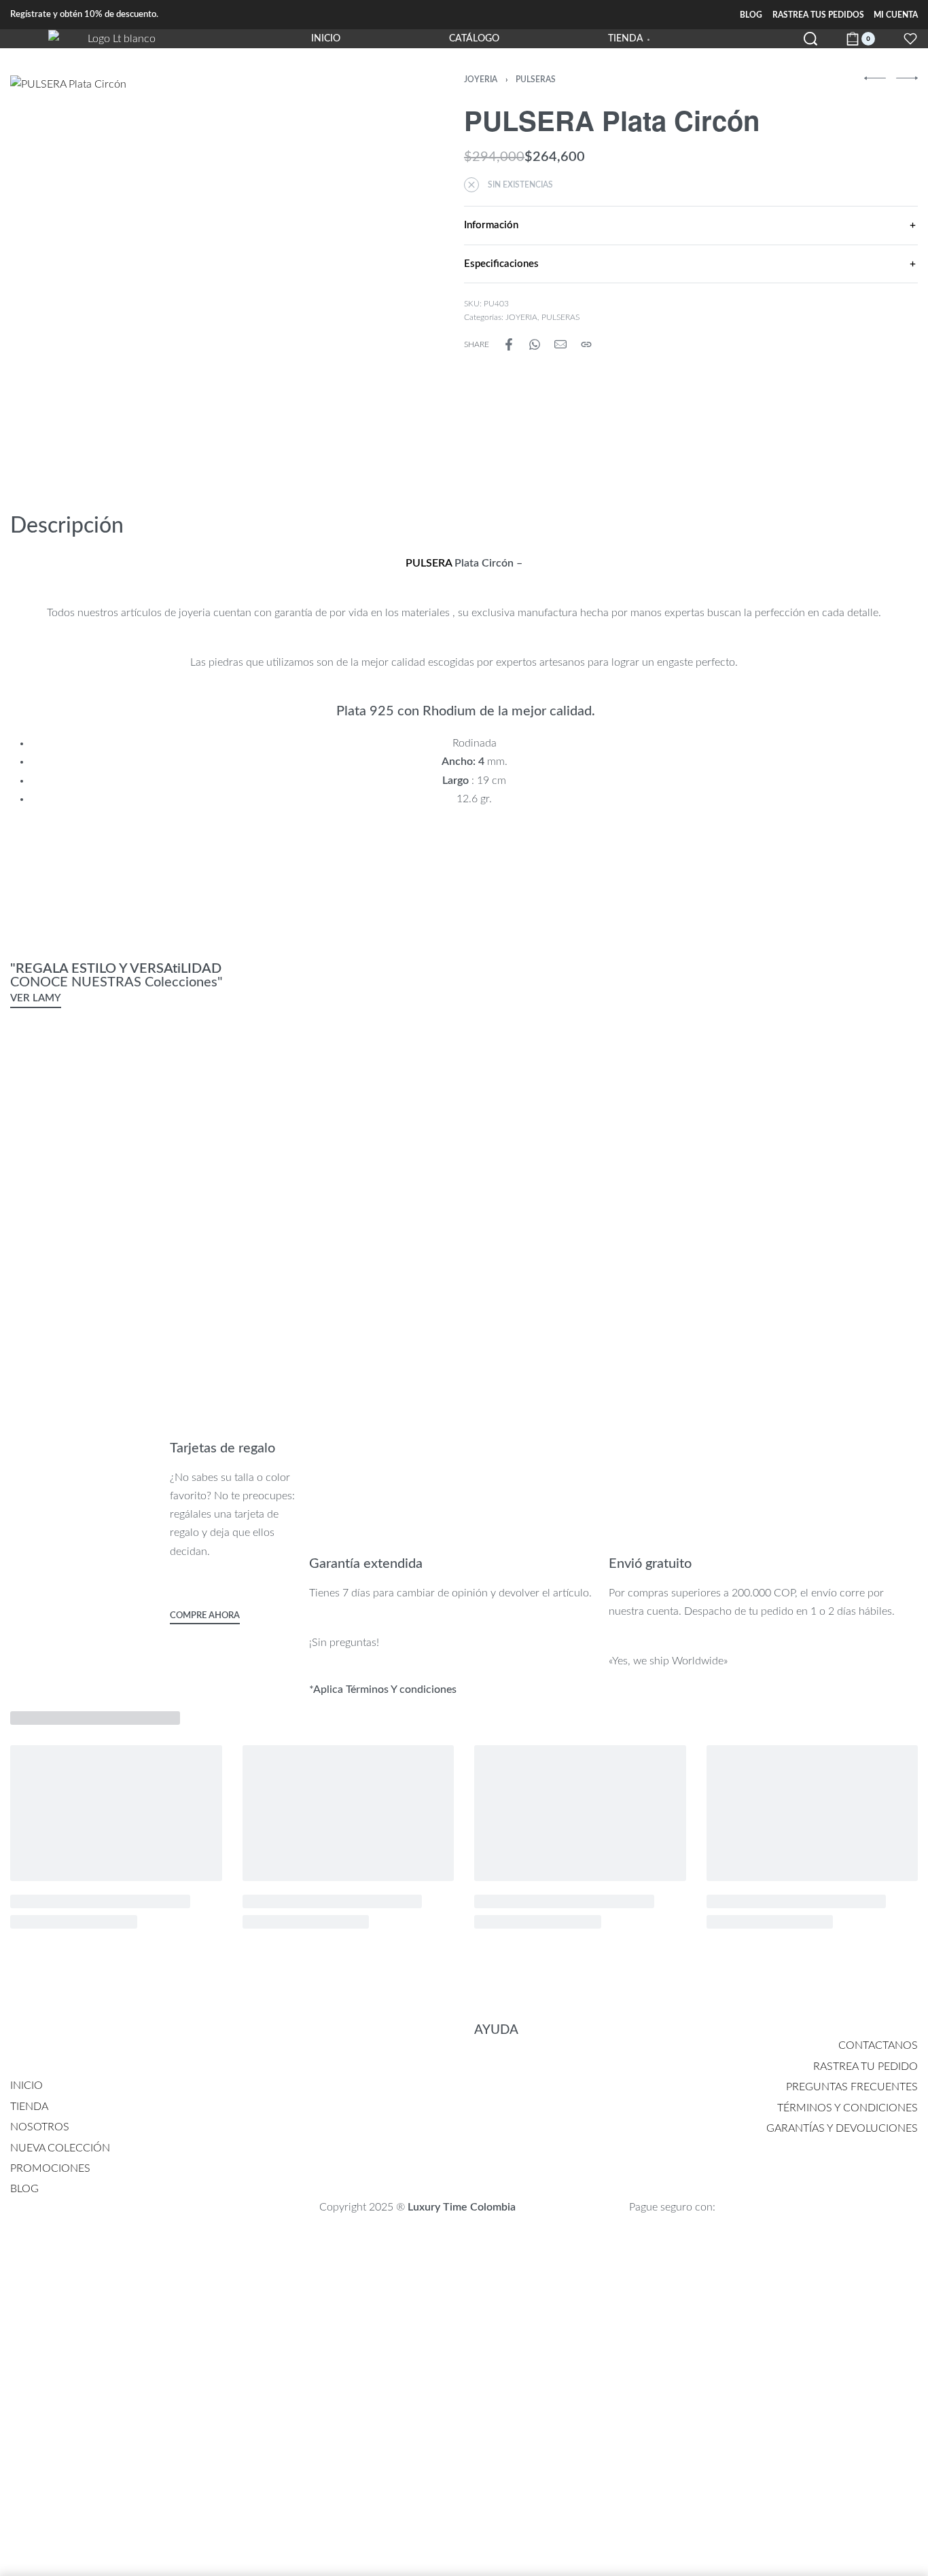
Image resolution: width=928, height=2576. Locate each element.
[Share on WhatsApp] (535, 344)
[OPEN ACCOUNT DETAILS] (910, 39)
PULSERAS (536, 79)
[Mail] (560, 344)
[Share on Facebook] (509, 344)
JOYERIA (481, 79)
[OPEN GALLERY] (205, 270)
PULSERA (429, 563)
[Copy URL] (586, 344)
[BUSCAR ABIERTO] (810, 39)
